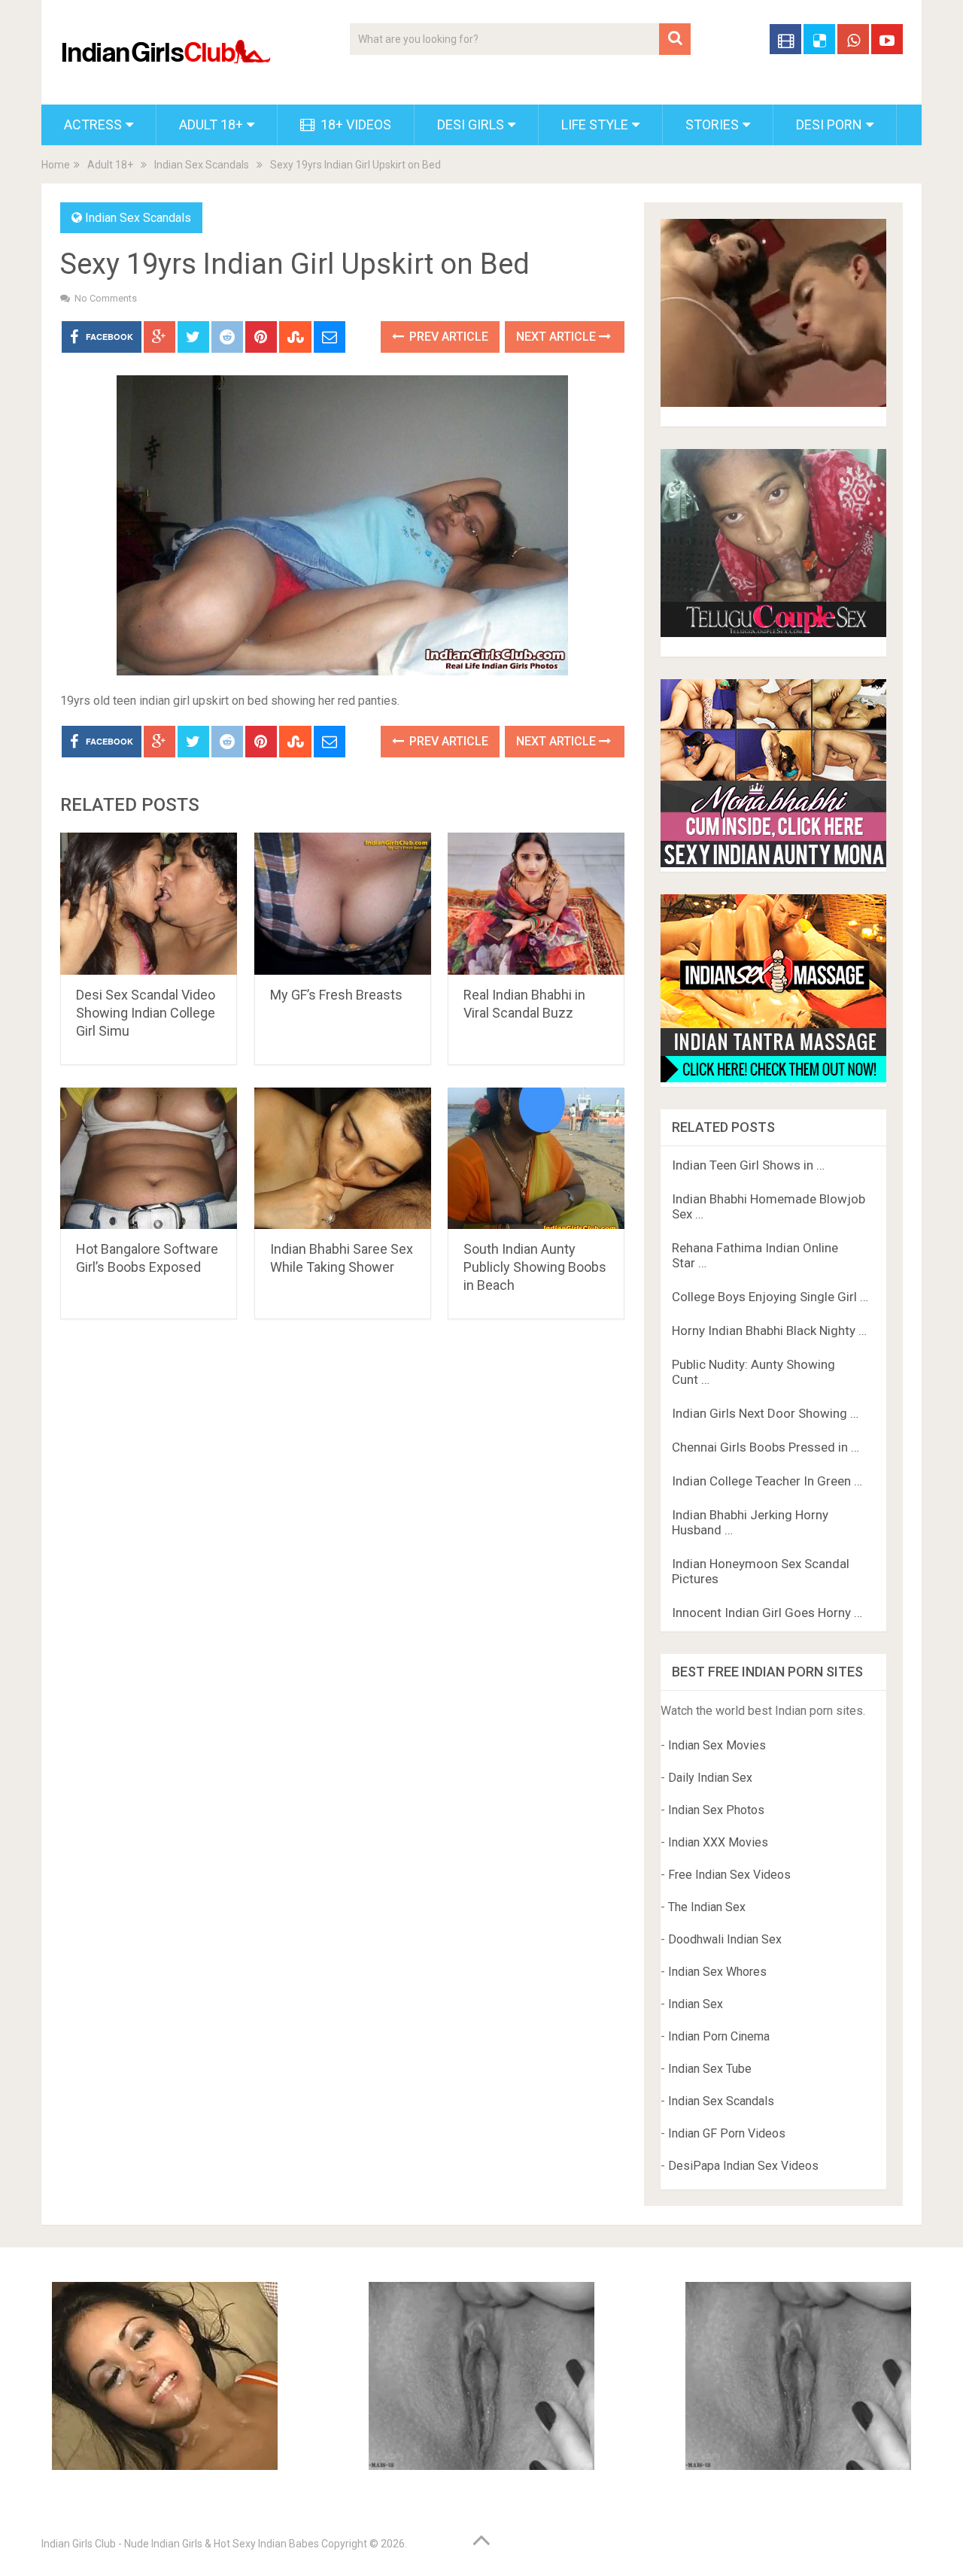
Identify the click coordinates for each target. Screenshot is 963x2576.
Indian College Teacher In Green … (767, 1481)
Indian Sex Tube (710, 2069)
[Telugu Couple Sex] (773, 633)
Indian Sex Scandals (202, 165)
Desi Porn (829, 124)
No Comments (106, 298)
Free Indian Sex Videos (729, 1875)
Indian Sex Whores (717, 1972)
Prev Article (447, 337)
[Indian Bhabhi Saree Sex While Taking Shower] (343, 1159)
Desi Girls (471, 124)
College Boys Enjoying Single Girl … (770, 1297)
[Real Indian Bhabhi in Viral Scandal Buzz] (536, 904)
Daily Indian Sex (710, 1778)
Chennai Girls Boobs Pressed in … (766, 1447)
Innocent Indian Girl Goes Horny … (767, 1613)
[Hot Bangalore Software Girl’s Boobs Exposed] (149, 1159)
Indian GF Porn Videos (727, 2133)
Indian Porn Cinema (719, 2036)
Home (56, 165)
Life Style (595, 124)
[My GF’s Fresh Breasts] (343, 904)
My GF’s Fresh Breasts (336, 995)
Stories (712, 124)
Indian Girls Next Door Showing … (765, 1413)
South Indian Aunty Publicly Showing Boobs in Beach (535, 1267)
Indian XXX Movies (718, 1842)
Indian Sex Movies (717, 1745)
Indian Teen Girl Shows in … (748, 1165)
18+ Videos (354, 124)
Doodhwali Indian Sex (725, 1939)
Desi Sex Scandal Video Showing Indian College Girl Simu (146, 1013)
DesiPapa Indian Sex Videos (743, 2166)
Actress (93, 124)
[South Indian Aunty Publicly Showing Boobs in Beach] (536, 1159)
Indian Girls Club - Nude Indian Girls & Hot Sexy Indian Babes (180, 2544)
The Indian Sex (707, 1907)
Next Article (557, 337)
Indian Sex (696, 2004)
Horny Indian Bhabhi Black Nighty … (769, 1330)
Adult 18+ (211, 124)
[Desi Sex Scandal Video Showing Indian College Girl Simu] (149, 904)
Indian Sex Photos (716, 1810)
